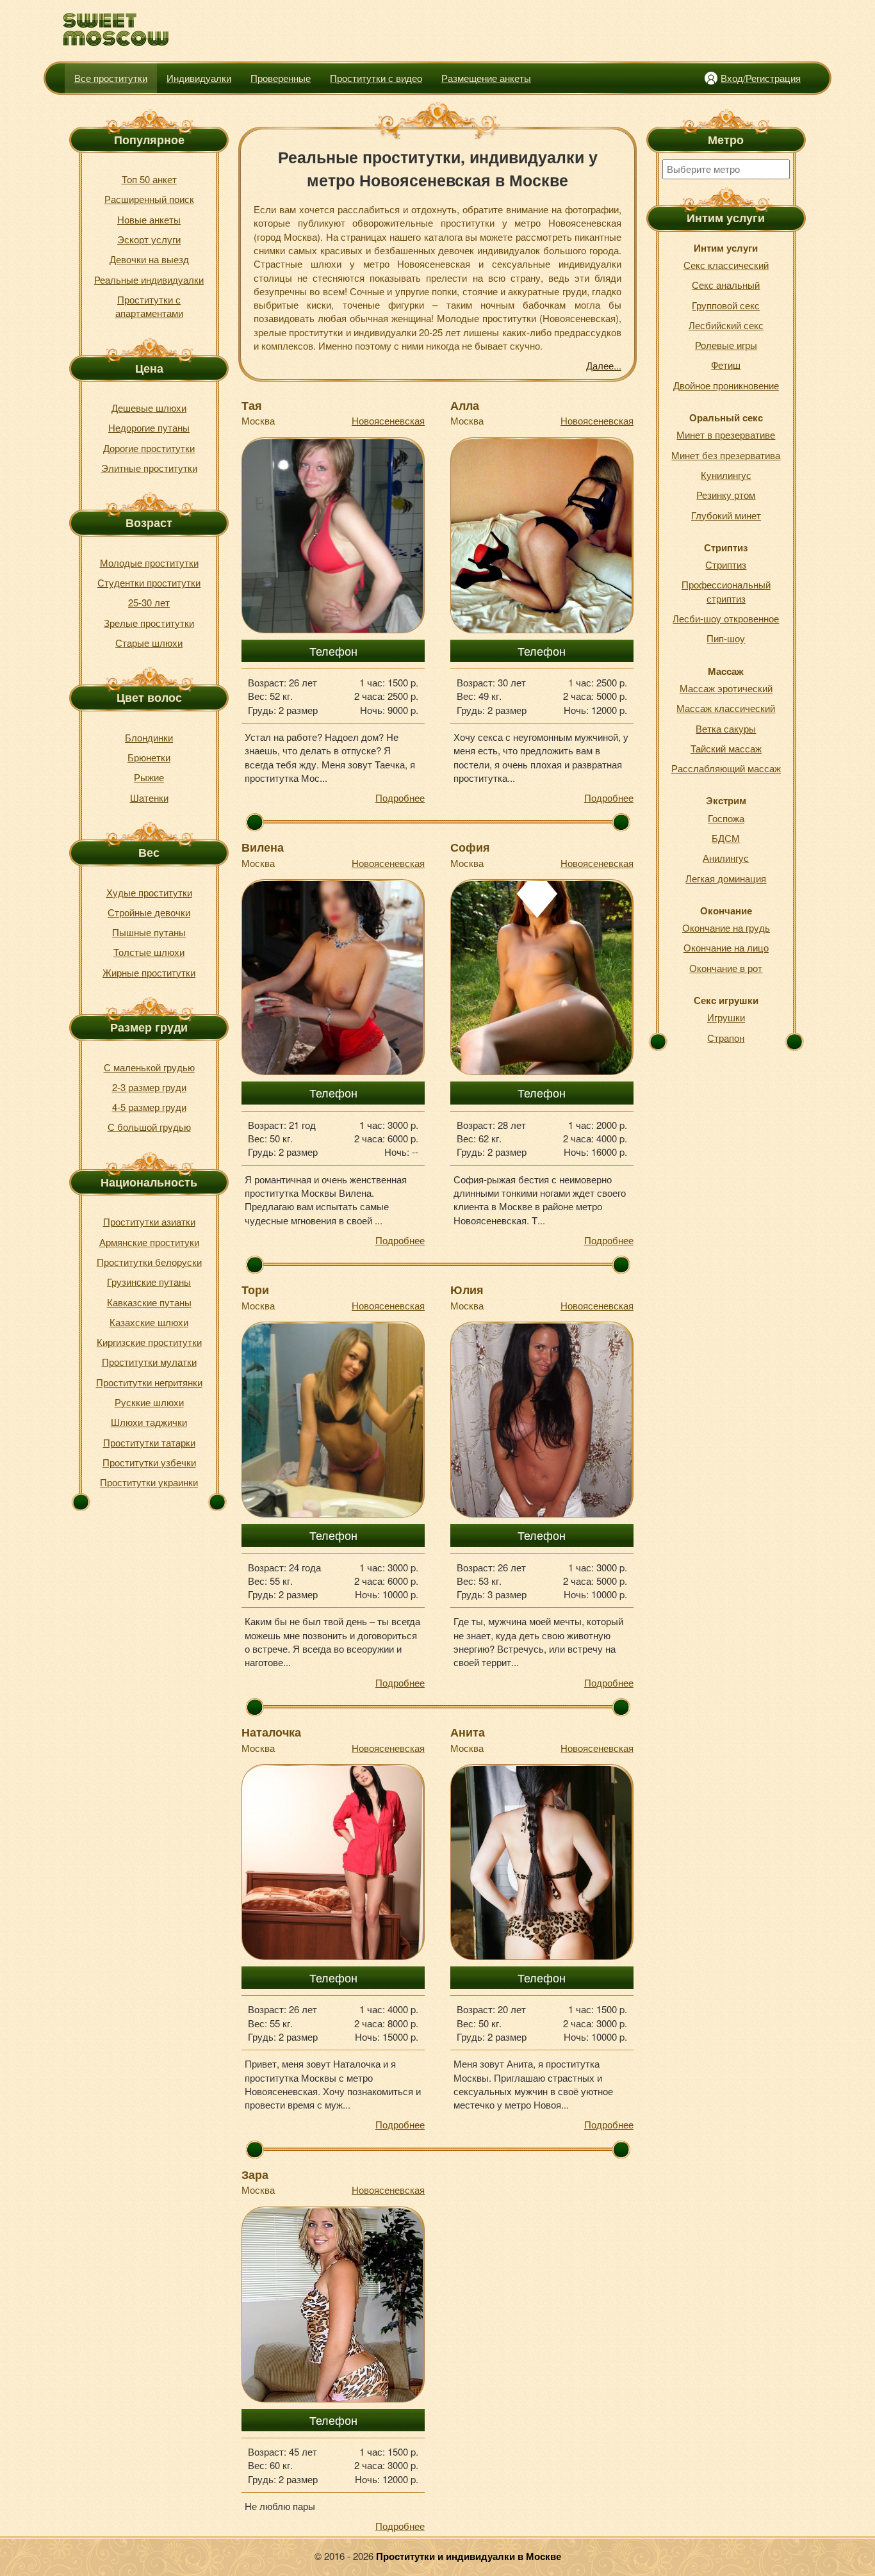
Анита (468, 1732)
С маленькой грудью (149, 1067)
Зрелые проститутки (149, 623)
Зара (255, 2175)
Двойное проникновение (726, 385)
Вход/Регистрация (761, 78)
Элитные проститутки (149, 468)
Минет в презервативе (726, 434)
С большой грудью (149, 1127)
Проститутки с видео (376, 78)
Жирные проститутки (149, 972)
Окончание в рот (726, 968)
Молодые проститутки (149, 563)
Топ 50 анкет (149, 179)
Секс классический (726, 265)
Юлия (467, 1290)
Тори (255, 1290)
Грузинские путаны (149, 1282)
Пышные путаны (149, 932)
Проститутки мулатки (149, 1362)
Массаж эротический (726, 688)
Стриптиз (726, 564)
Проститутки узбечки (149, 1462)
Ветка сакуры (726, 728)
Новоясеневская (388, 420)
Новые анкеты (149, 219)
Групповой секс (726, 305)
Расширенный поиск (149, 199)
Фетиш (726, 365)
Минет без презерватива (726, 455)
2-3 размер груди (149, 1087)
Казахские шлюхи (149, 1322)
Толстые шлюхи (149, 952)
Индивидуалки (199, 78)
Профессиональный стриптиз (726, 591)
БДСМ (726, 838)
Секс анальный (726, 285)
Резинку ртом (726, 495)
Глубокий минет (726, 515)
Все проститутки (111, 78)
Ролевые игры (726, 345)
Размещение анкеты (486, 78)
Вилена (263, 847)
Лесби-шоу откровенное (726, 618)
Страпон (726, 1038)
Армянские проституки (149, 1242)
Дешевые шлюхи (149, 408)
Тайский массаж (726, 748)
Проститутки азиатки (149, 1221)
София (470, 847)
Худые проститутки (149, 892)
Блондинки (149, 737)
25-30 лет (149, 602)
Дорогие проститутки (149, 448)
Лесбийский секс (726, 325)
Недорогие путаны (149, 427)
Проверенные (281, 78)
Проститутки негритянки (149, 1382)
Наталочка (271, 1732)
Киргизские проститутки (149, 1342)
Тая (252, 405)
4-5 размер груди (149, 1107)
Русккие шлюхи (149, 1402)
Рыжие (149, 777)
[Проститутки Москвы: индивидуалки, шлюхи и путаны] (116, 30)
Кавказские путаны (149, 1302)
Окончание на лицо (726, 947)
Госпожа (726, 818)
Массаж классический (726, 708)
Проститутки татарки (149, 1442)
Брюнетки (149, 757)
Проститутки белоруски (149, 1262)
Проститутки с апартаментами (149, 306)
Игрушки (726, 1017)
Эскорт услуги (149, 239)
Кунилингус (726, 475)
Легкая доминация (726, 878)
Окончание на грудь (726, 928)
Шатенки (149, 798)
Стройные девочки (149, 912)
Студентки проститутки (149, 582)
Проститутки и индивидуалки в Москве (469, 2556)
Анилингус (726, 858)
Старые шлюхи (149, 643)
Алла (465, 405)
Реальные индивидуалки (149, 279)
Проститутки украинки (149, 1482)
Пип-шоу (726, 638)
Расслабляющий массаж (726, 768)
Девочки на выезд (149, 259)
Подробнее (400, 798)
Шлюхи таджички (149, 1422)
